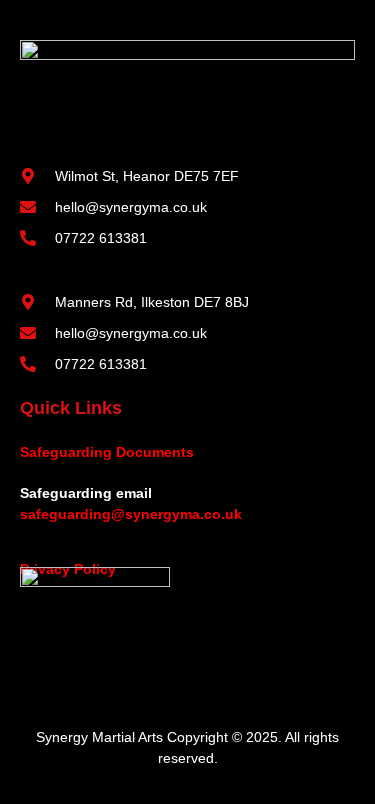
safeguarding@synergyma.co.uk (131, 514)
